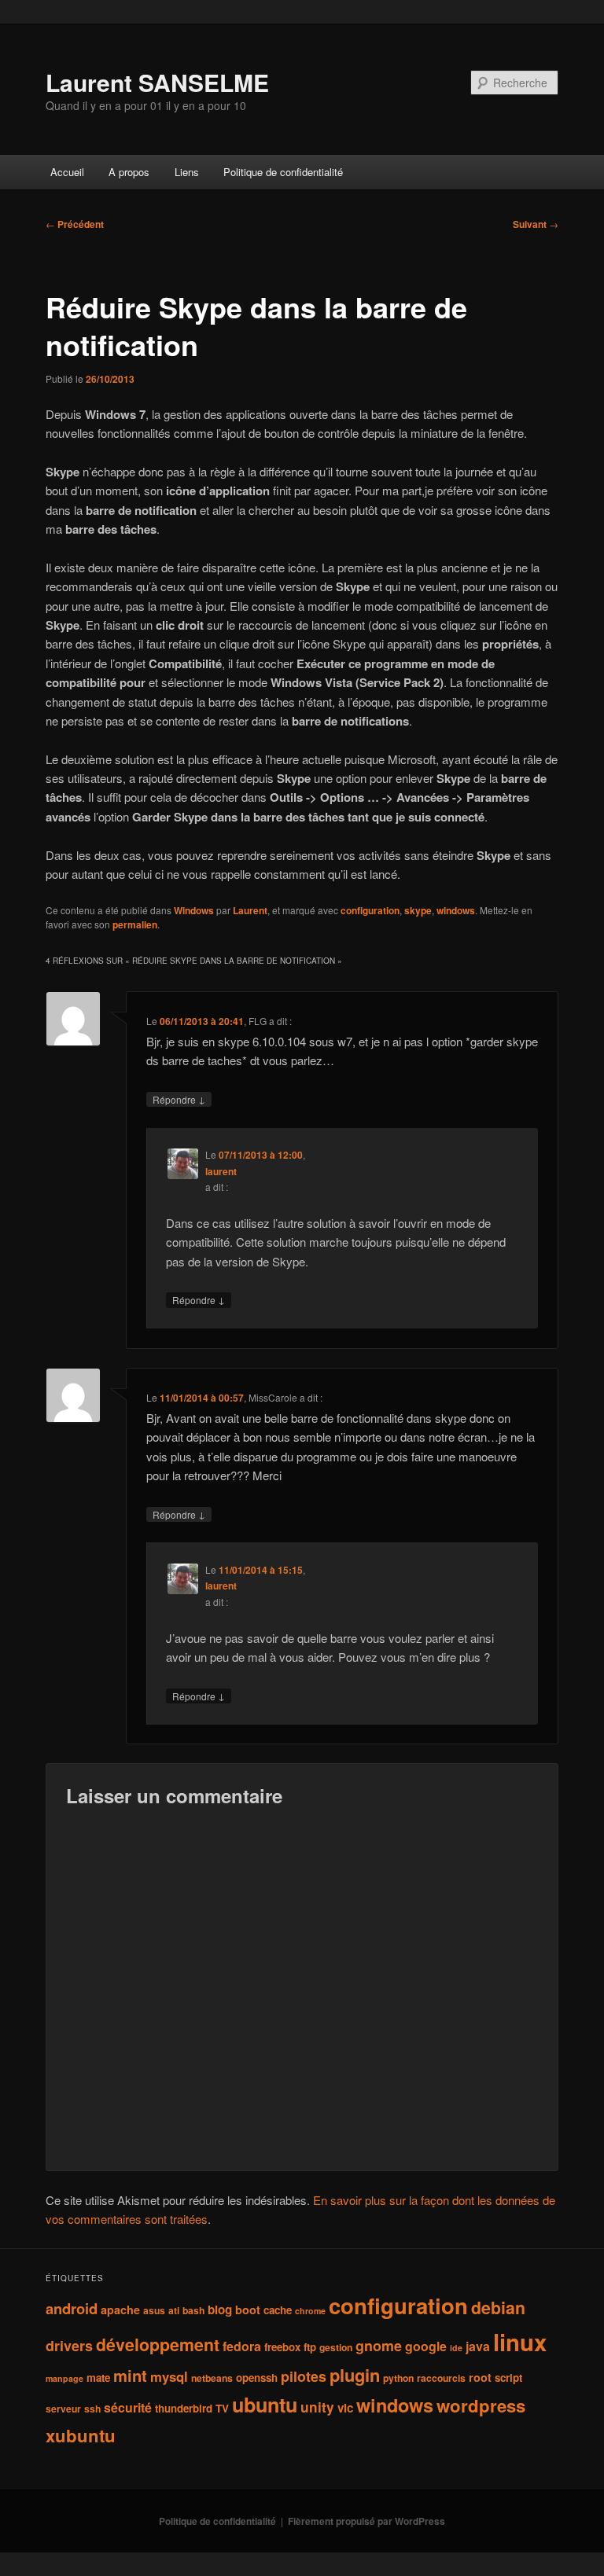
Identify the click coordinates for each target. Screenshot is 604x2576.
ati (174, 2310)
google (426, 2346)
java (478, 2346)
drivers (69, 2346)
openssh (257, 2378)
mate (98, 2378)
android (72, 2308)
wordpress (481, 2405)
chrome (310, 2311)
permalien (135, 924)
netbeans (212, 2378)
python (398, 2378)
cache (278, 2310)
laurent (221, 1171)
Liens (187, 172)
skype (418, 910)
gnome (379, 2346)
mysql (169, 2376)
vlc (345, 2408)
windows (456, 910)
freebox (282, 2347)
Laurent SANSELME (157, 82)
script (508, 2378)
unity (317, 2407)
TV (222, 2408)
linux (520, 2342)
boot (248, 2310)
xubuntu (81, 2435)
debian (498, 2308)
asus (154, 2310)
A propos (129, 172)
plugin (355, 2375)
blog (220, 2310)
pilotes (304, 2376)
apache (120, 2310)
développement (158, 2344)
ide (456, 2348)
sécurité (128, 2407)
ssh (92, 2409)
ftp (310, 2347)
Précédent (75, 224)
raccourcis (441, 2378)
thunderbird (184, 2408)
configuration (370, 910)
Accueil (67, 172)
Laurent (250, 910)
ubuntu (265, 2405)
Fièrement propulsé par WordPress (366, 2521)
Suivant (536, 224)
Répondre (179, 1099)
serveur (63, 2409)
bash (193, 2310)
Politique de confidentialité (283, 172)
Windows (194, 910)
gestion (336, 2347)
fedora (242, 2346)
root (480, 2377)
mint (130, 2375)
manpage (64, 2378)
